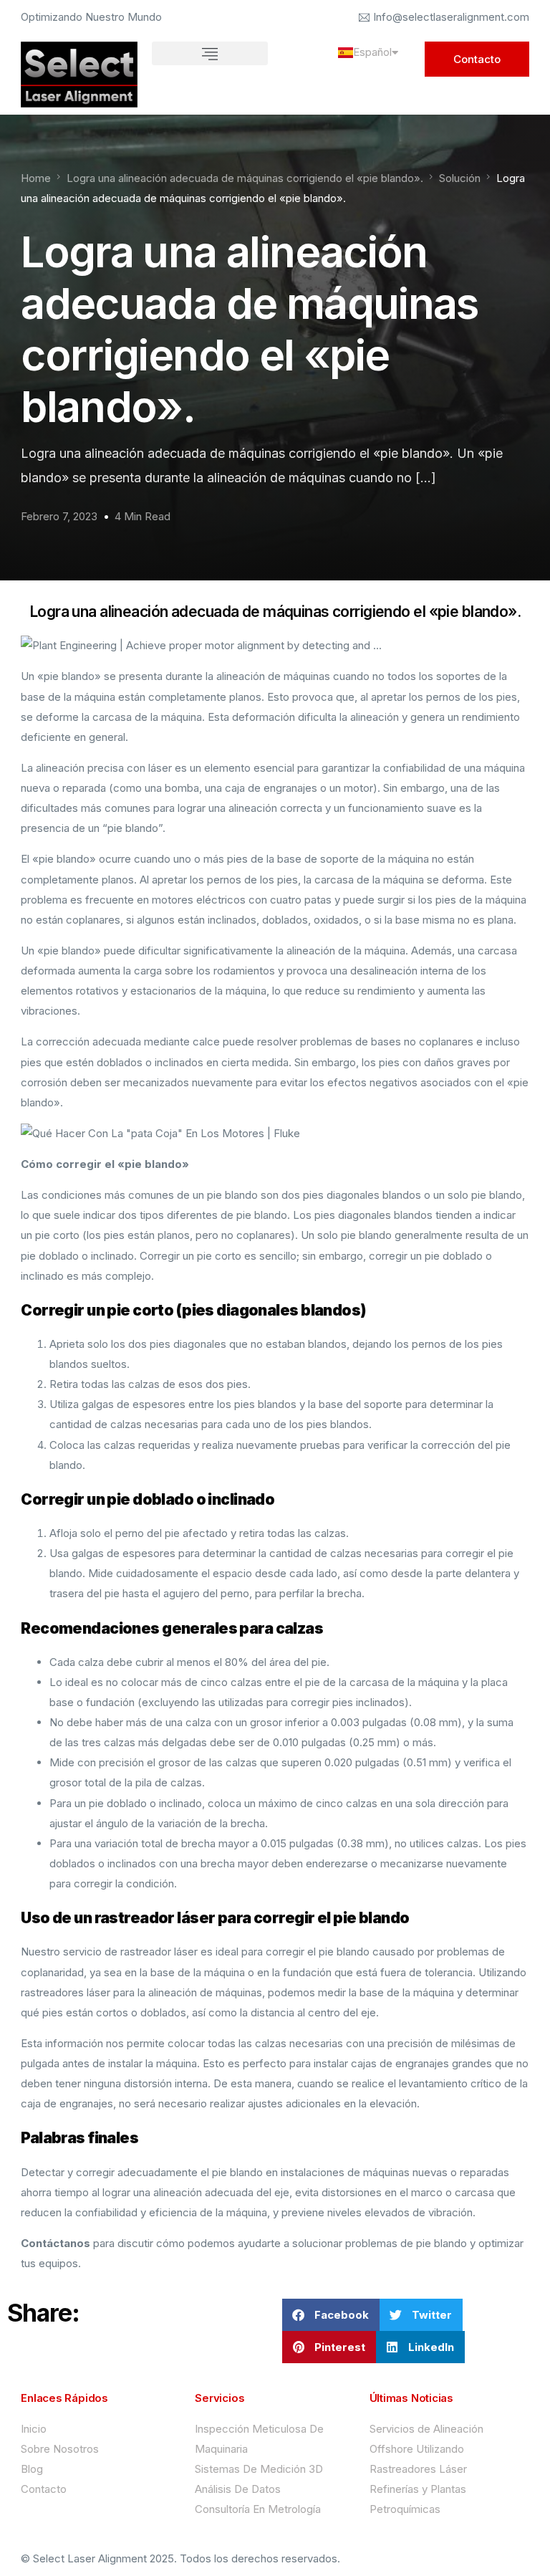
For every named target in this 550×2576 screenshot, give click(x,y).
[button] (210, 53)
